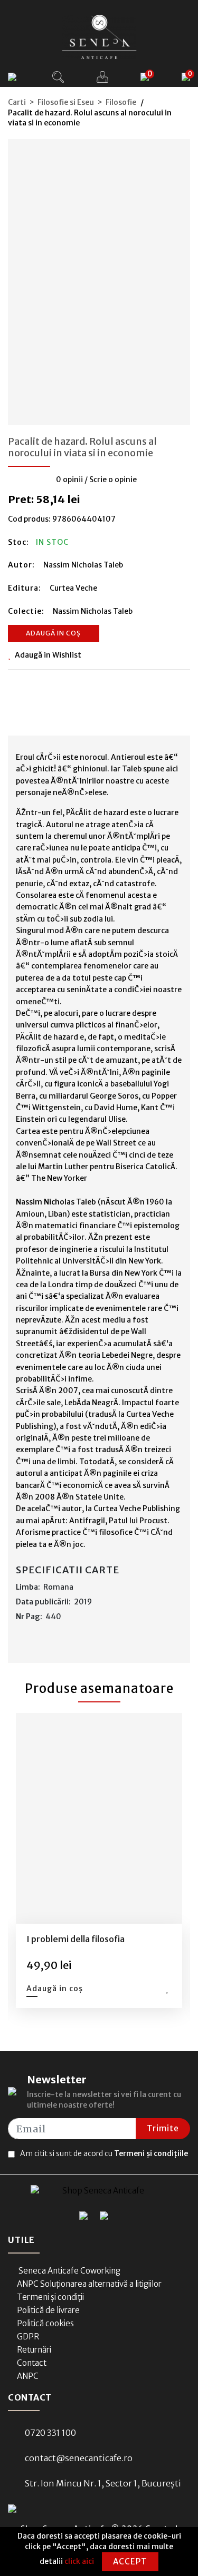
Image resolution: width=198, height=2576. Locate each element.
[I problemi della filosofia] (99, 1818)
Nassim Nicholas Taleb (83, 565)
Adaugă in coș (53, 633)
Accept (130, 2562)
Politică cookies (45, 2323)
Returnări (34, 2350)
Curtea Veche (73, 588)
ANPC (28, 2376)
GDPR (28, 2337)
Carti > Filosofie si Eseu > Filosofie (72, 102)
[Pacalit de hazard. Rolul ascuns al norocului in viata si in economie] (99, 279)
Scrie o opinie (113, 479)
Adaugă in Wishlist (48, 655)
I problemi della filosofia (76, 1939)
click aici (79, 2561)
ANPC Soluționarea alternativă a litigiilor (89, 2284)
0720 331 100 (50, 2433)
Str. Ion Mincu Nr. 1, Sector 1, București (103, 2483)
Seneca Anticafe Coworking (69, 2271)
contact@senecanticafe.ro (79, 2458)
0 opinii (69, 479)
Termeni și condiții (50, 2297)
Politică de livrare (48, 2310)
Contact (32, 2363)
